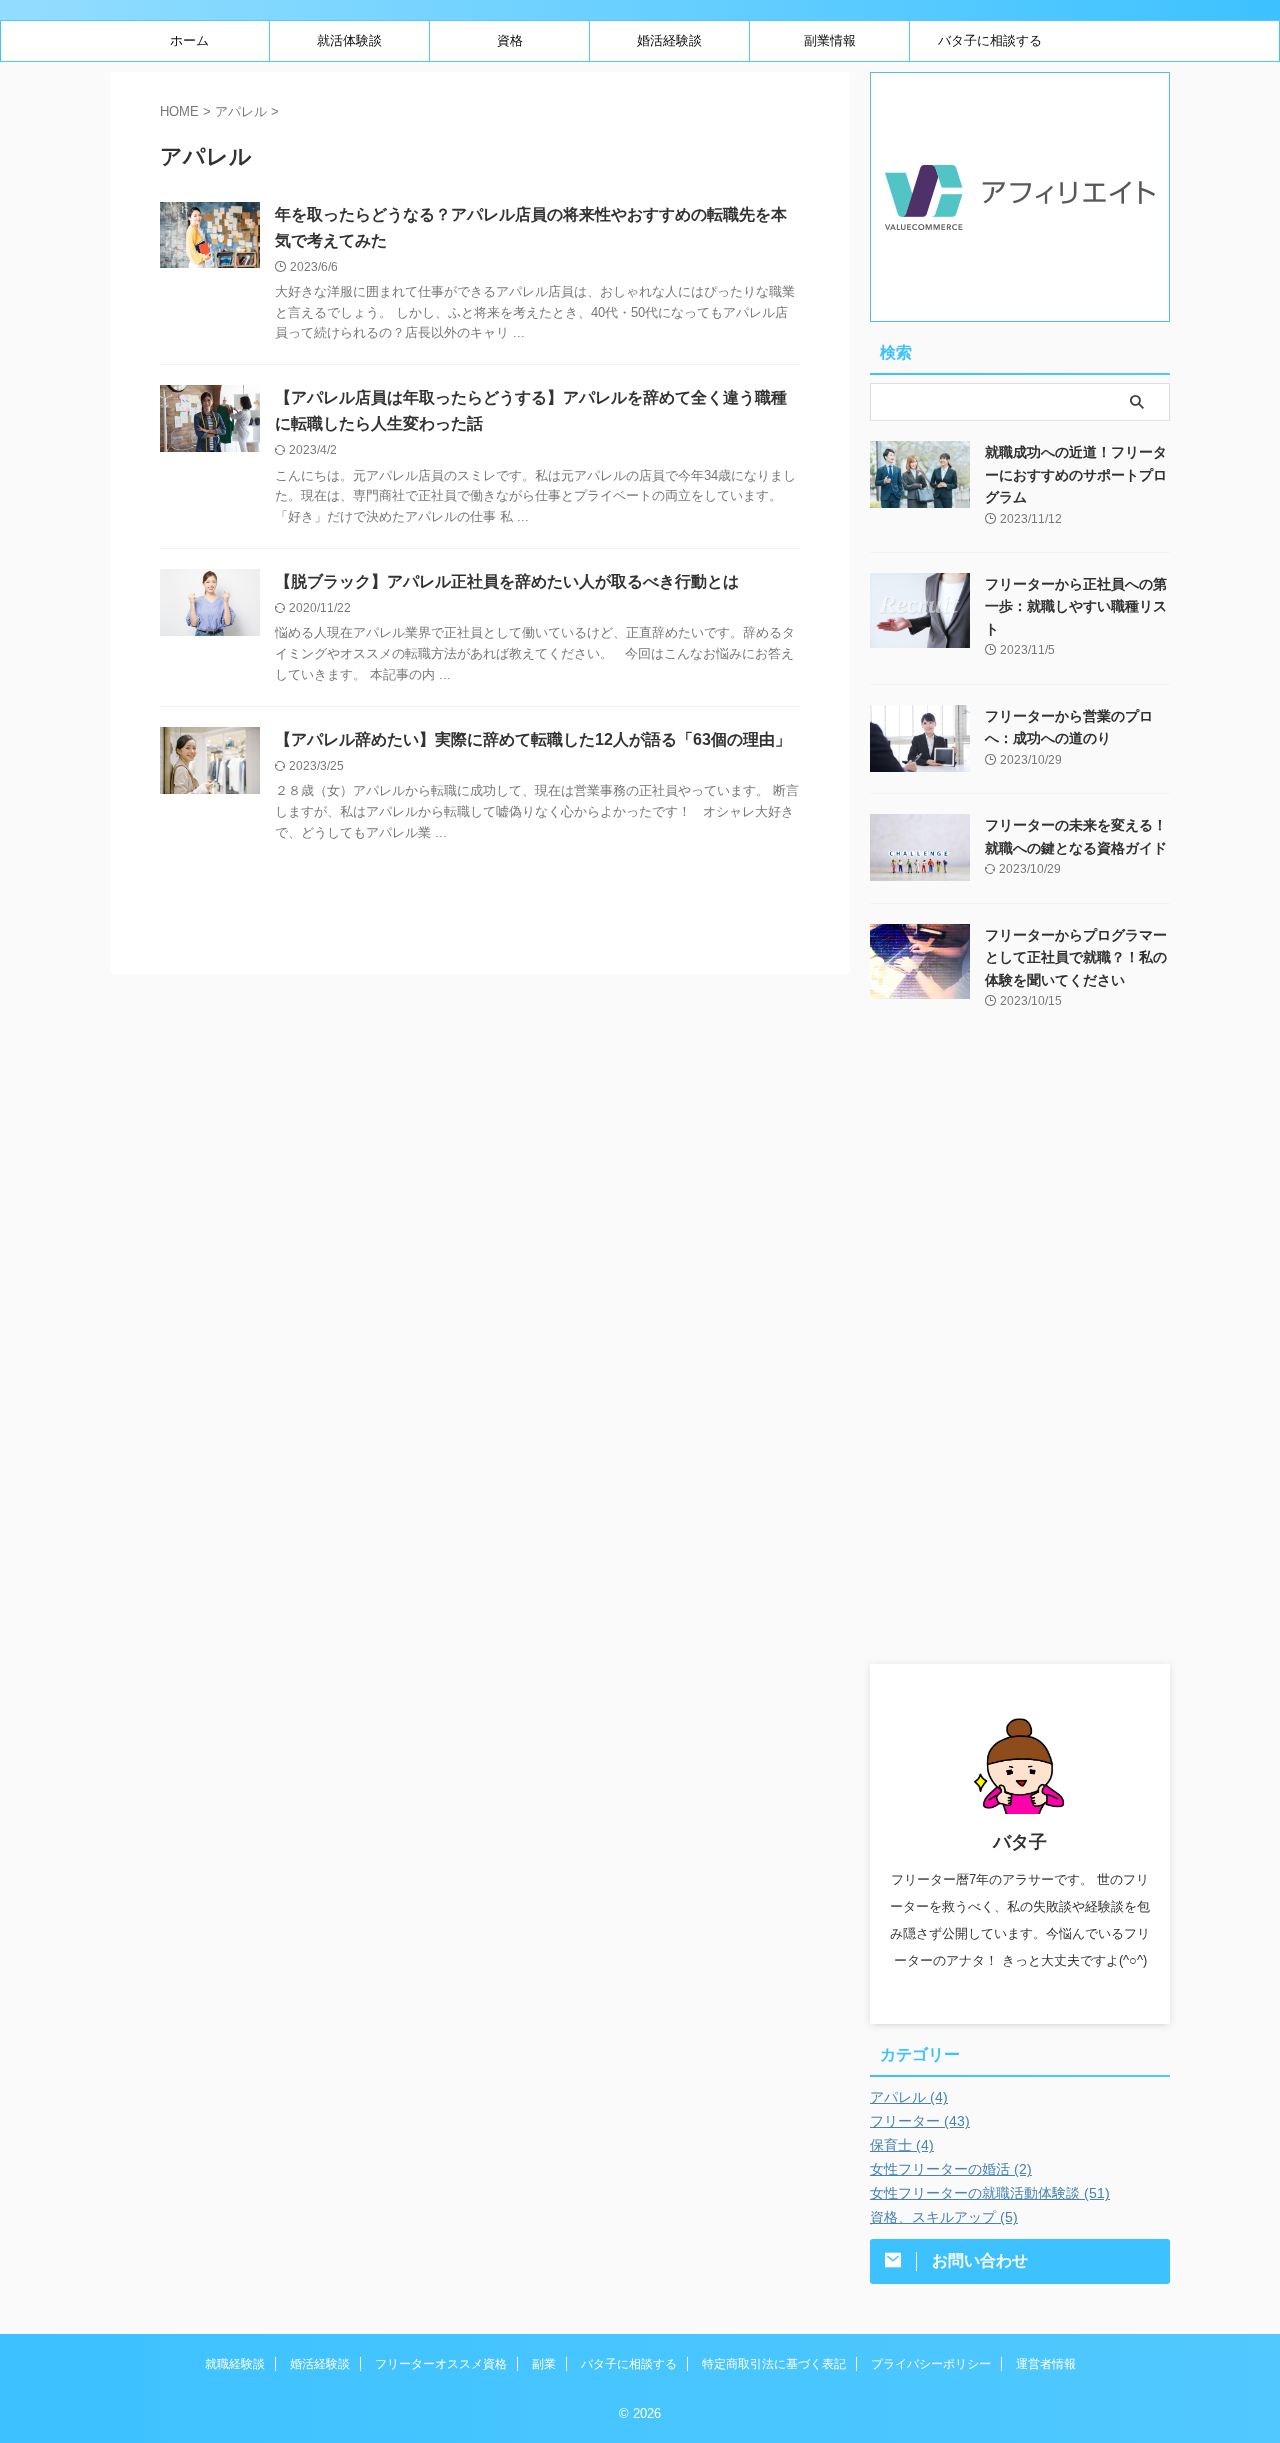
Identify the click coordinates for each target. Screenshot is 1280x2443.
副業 (544, 2364)
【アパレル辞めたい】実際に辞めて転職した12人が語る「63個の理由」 (533, 739)
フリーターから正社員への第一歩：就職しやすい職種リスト (1076, 606)
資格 (510, 40)
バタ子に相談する (990, 40)
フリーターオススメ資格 (441, 2364)
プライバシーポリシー (931, 2364)
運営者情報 (1046, 2364)
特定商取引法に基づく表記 (774, 2364)
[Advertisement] (1020, 1354)
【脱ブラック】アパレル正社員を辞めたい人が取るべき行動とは (507, 581)
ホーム (189, 40)
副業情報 (830, 40)
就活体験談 (349, 40)
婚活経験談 (669, 40)
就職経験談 (235, 2364)
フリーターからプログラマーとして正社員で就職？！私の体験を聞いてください (1076, 957)
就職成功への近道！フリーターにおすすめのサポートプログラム (1076, 474)
